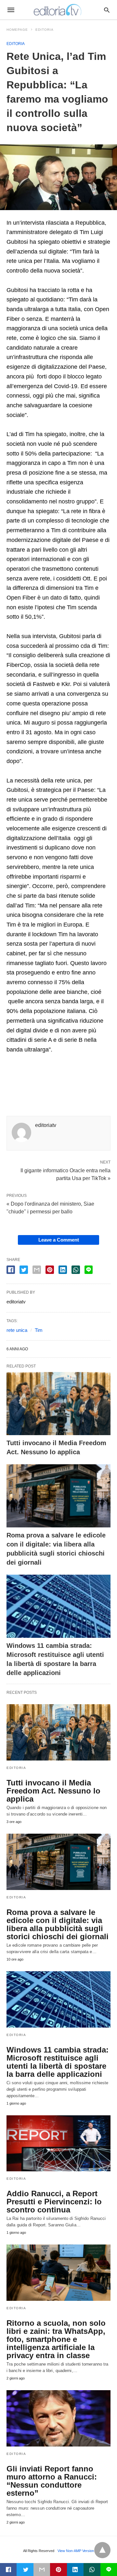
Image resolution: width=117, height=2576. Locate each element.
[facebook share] (11, 1270)
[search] (107, 10)
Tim (39, 1330)
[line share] (89, 1270)
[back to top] (102, 2550)
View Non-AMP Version (76, 2551)
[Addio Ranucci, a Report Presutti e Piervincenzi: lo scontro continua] (58, 2143)
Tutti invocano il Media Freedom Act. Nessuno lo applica (53, 1791)
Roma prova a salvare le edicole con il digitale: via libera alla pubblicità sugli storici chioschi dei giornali (58, 1924)
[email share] (37, 1270)
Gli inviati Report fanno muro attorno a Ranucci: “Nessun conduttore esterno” (52, 2481)
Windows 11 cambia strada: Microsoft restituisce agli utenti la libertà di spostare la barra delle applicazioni (58, 2062)
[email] (42, 2570)
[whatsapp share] (76, 1270)
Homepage (17, 30)
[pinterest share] (50, 1270)
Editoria (45, 30)
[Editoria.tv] (58, 10)
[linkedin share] (63, 1270)
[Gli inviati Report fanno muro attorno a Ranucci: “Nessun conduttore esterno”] (58, 2418)
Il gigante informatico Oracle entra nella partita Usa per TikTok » (65, 1174)
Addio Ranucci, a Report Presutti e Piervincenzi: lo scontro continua (54, 2202)
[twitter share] (24, 1270)
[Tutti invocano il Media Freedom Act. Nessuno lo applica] (58, 1404)
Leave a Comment (59, 1240)
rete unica (17, 1330)
